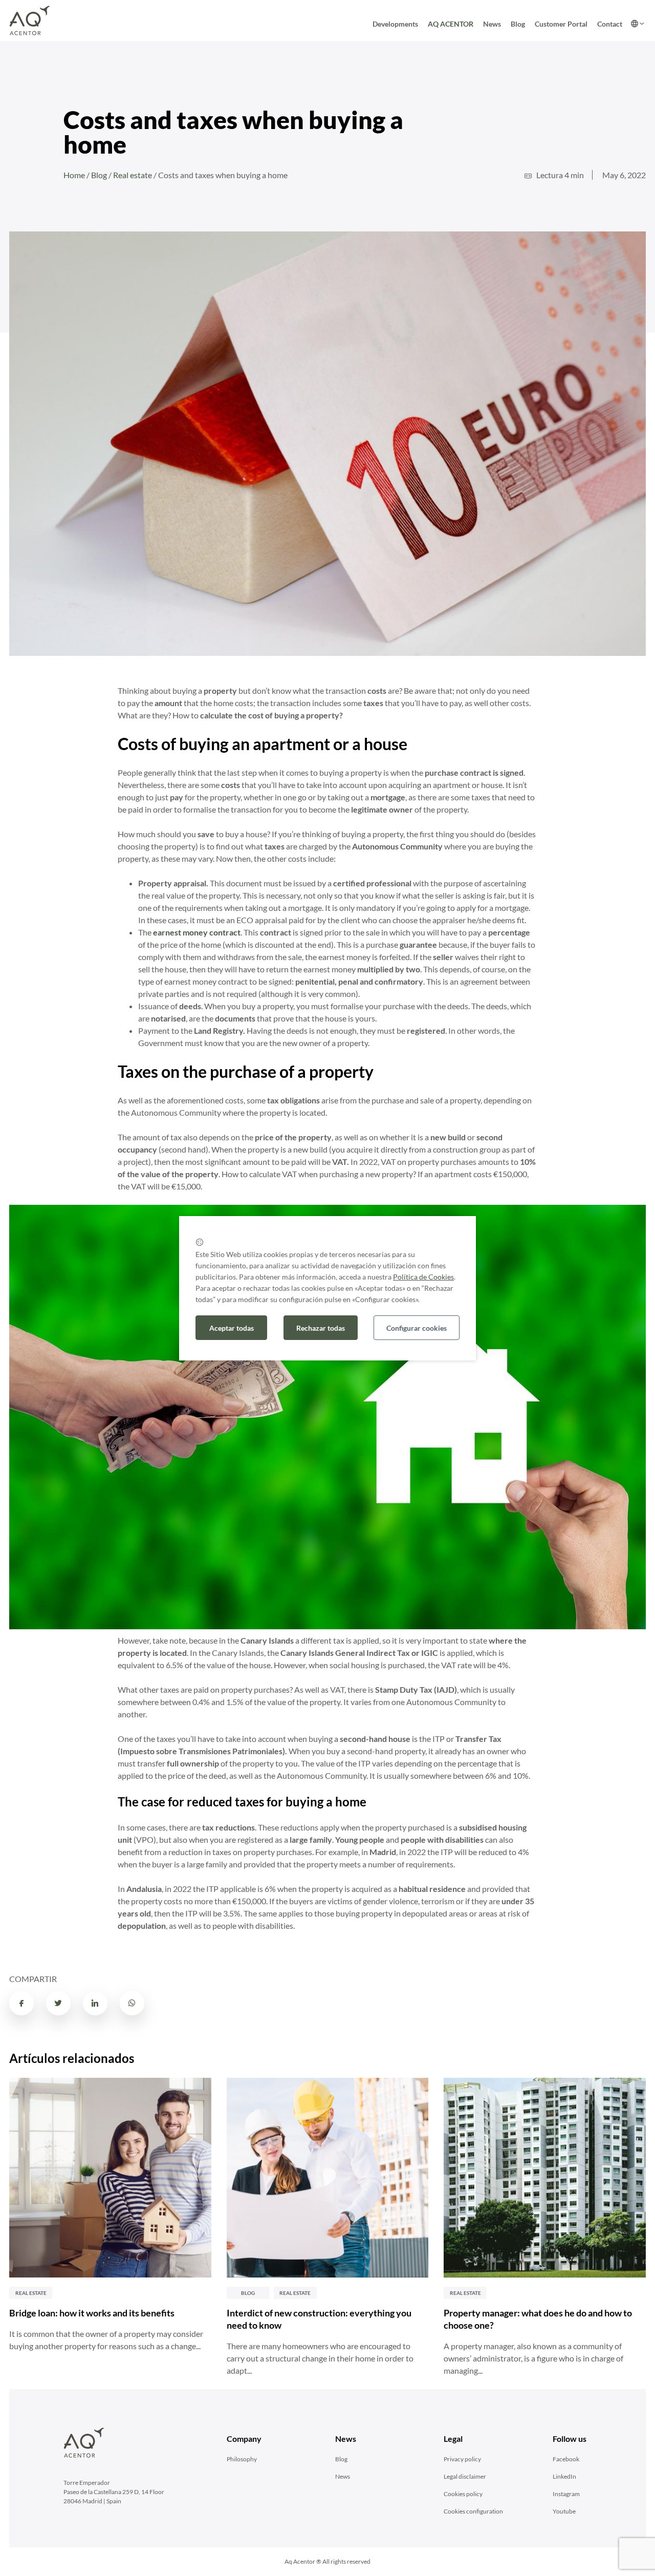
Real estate (133, 175)
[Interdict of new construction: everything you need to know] (328, 2178)
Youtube (564, 2511)
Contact (610, 24)
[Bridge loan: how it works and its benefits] (110, 2178)
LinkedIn (564, 2476)
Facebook (566, 2459)
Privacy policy (462, 2459)
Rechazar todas (321, 1328)
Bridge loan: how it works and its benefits (92, 2313)
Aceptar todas (232, 1328)
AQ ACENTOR (451, 24)
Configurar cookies (417, 1328)
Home (74, 175)
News (492, 24)
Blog (518, 24)
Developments (395, 24)
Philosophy (242, 2459)
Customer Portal (561, 24)
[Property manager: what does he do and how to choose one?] (545, 2178)
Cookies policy (463, 2494)
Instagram (566, 2494)
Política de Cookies (423, 1277)
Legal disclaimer (465, 2476)
